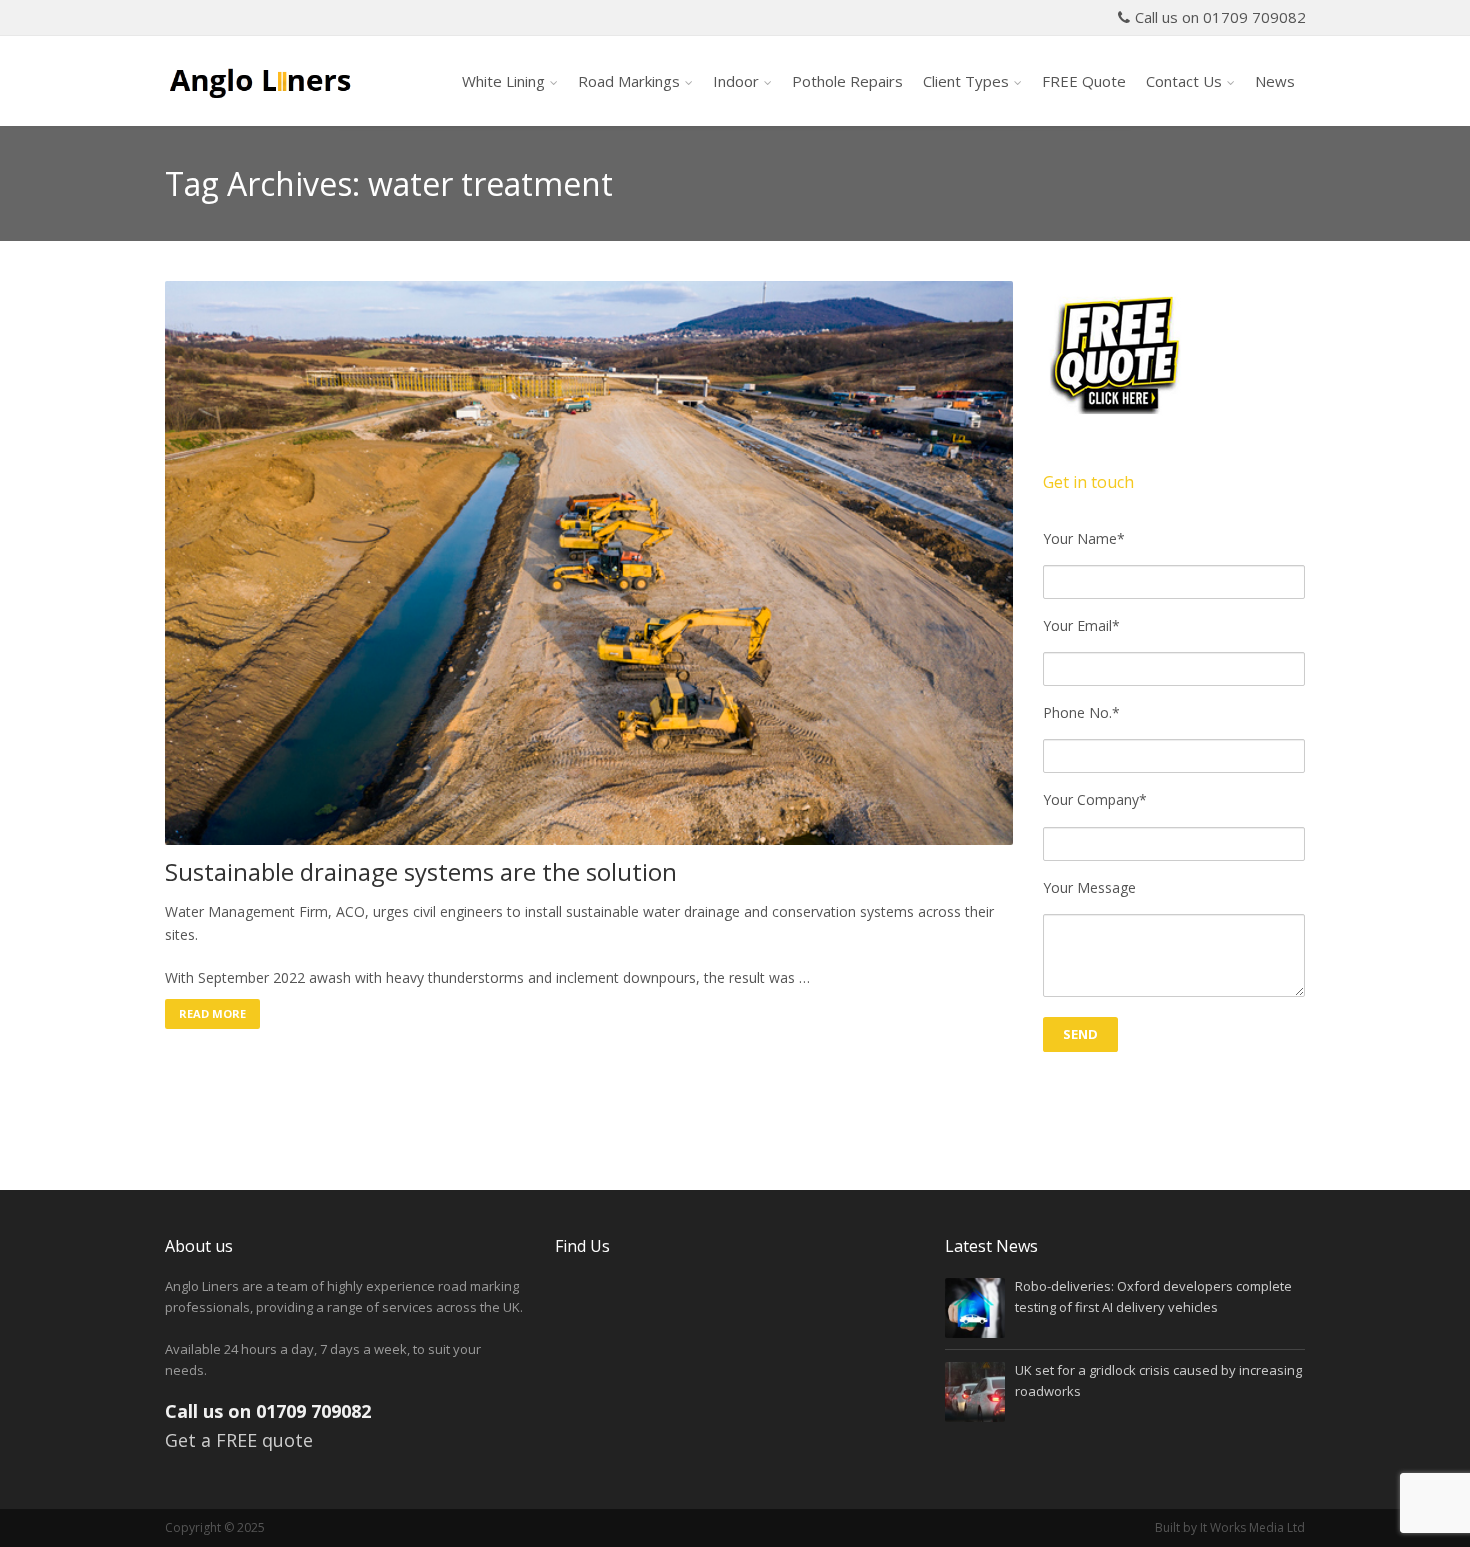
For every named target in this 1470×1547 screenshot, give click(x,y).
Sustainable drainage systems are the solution (421, 872)
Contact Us (1184, 81)
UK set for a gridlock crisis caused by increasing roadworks (1158, 1380)
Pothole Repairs (847, 81)
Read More (212, 1013)
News (1275, 81)
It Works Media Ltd (1252, 1527)
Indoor (736, 81)
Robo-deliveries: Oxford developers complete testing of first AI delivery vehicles (1153, 1296)
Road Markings (629, 81)
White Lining (503, 81)
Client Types (966, 81)
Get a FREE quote (239, 1440)
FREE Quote (1084, 81)
